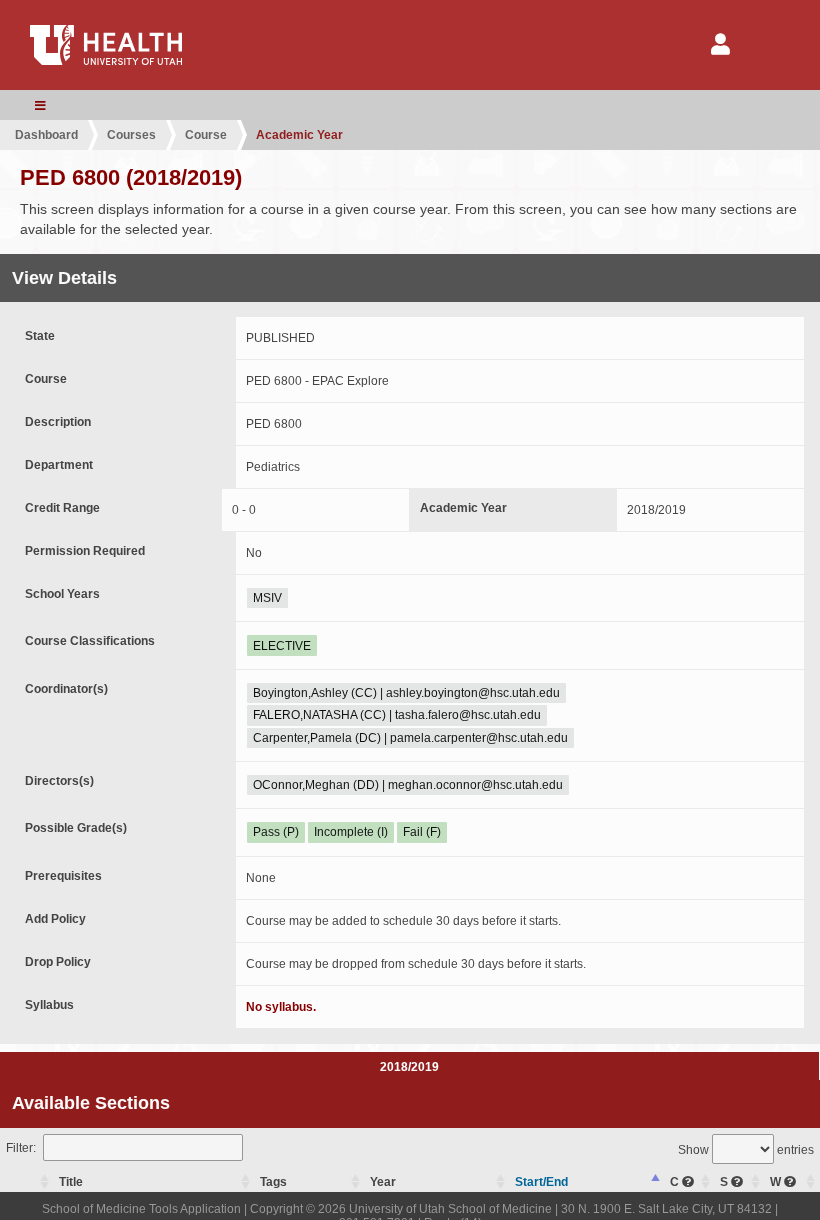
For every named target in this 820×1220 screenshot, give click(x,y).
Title (71, 1182)
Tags (273, 1182)
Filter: (21, 1148)
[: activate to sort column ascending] (27, 1182)
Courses (131, 135)
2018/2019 (409, 1067)
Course (206, 135)
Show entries (746, 1150)
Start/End (541, 1182)
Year (383, 1182)
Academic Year (299, 135)
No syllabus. (281, 1007)
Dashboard (46, 135)
